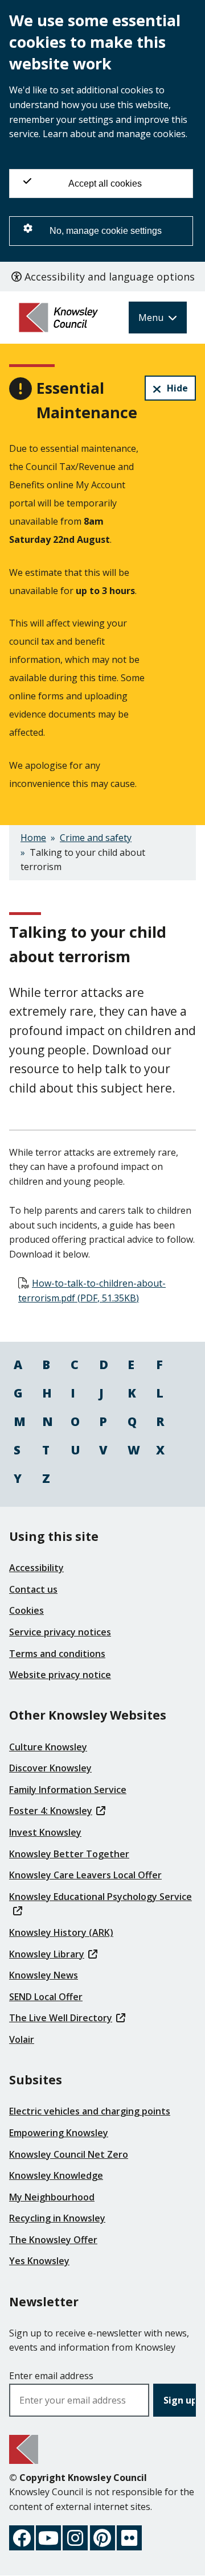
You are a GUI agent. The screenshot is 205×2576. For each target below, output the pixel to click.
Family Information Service (68, 1790)
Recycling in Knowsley (57, 2218)
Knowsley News (44, 1975)
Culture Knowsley (48, 1747)
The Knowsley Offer (53, 2240)
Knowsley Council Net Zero (69, 2154)
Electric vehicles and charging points (90, 2111)
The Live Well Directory (61, 2018)
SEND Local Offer (46, 1997)
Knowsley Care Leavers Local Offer (85, 1875)
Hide (177, 388)
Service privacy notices (60, 1632)
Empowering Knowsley (59, 2133)
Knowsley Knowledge (56, 2175)
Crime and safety (96, 838)
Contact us (33, 1589)
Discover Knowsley (50, 1768)
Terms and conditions (57, 1654)
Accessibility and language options (108, 277)
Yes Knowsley (39, 2261)
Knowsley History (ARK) (61, 1932)
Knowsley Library (47, 1954)
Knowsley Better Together (69, 1854)
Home (33, 838)
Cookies (26, 1610)
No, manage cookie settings (106, 231)
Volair (22, 2039)
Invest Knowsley (45, 1832)
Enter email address (51, 2376)
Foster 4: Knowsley (51, 1811)
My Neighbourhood (52, 2197)
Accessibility (36, 1568)
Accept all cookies (105, 184)
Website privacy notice (60, 1675)
